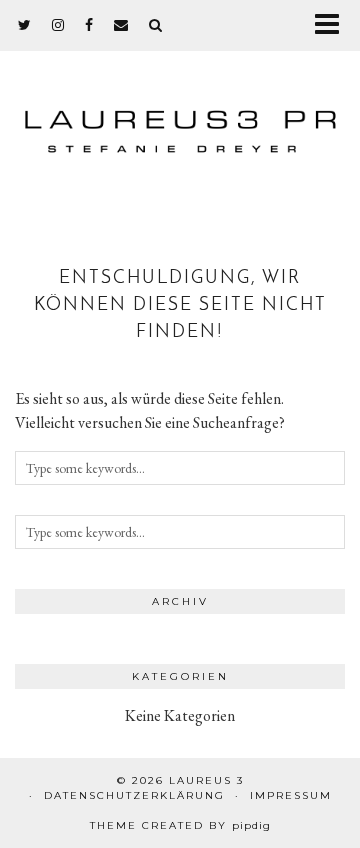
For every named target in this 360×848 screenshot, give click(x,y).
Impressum (291, 795)
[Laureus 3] (180, 122)
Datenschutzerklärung (134, 795)
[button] (333, 25)
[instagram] (58, 25)
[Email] (121, 25)
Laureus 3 (206, 780)
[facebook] (89, 25)
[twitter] (25, 25)
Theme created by (180, 825)
